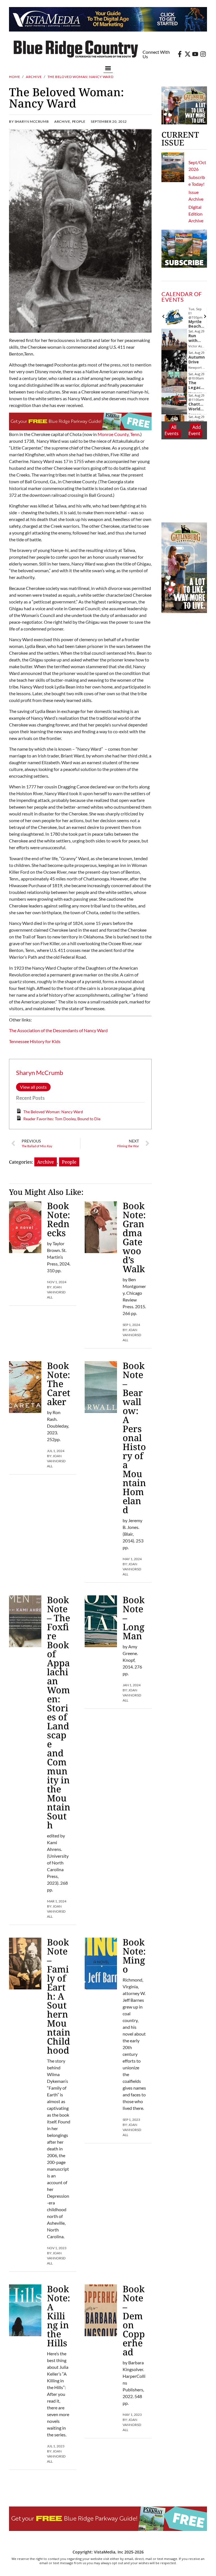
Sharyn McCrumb (40, 1073)
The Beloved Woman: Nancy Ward (53, 1112)
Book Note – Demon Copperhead (134, 2320)
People (79, 121)
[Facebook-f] (180, 54)
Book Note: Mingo (134, 1956)
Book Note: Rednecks (58, 1219)
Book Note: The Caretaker (59, 1384)
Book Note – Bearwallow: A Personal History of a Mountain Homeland (134, 1438)
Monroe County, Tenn (119, 434)
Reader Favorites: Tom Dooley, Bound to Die (62, 1119)
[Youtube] (195, 54)
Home (14, 77)
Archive (34, 77)
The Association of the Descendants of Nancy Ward (58, 1030)
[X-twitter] (188, 54)
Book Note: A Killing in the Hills (58, 2316)
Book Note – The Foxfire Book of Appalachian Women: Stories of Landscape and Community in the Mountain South (59, 1712)
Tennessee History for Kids (35, 1041)
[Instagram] (203, 54)
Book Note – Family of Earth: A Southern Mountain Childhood (59, 1996)
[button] (108, 68)
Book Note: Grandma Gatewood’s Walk (134, 1237)
